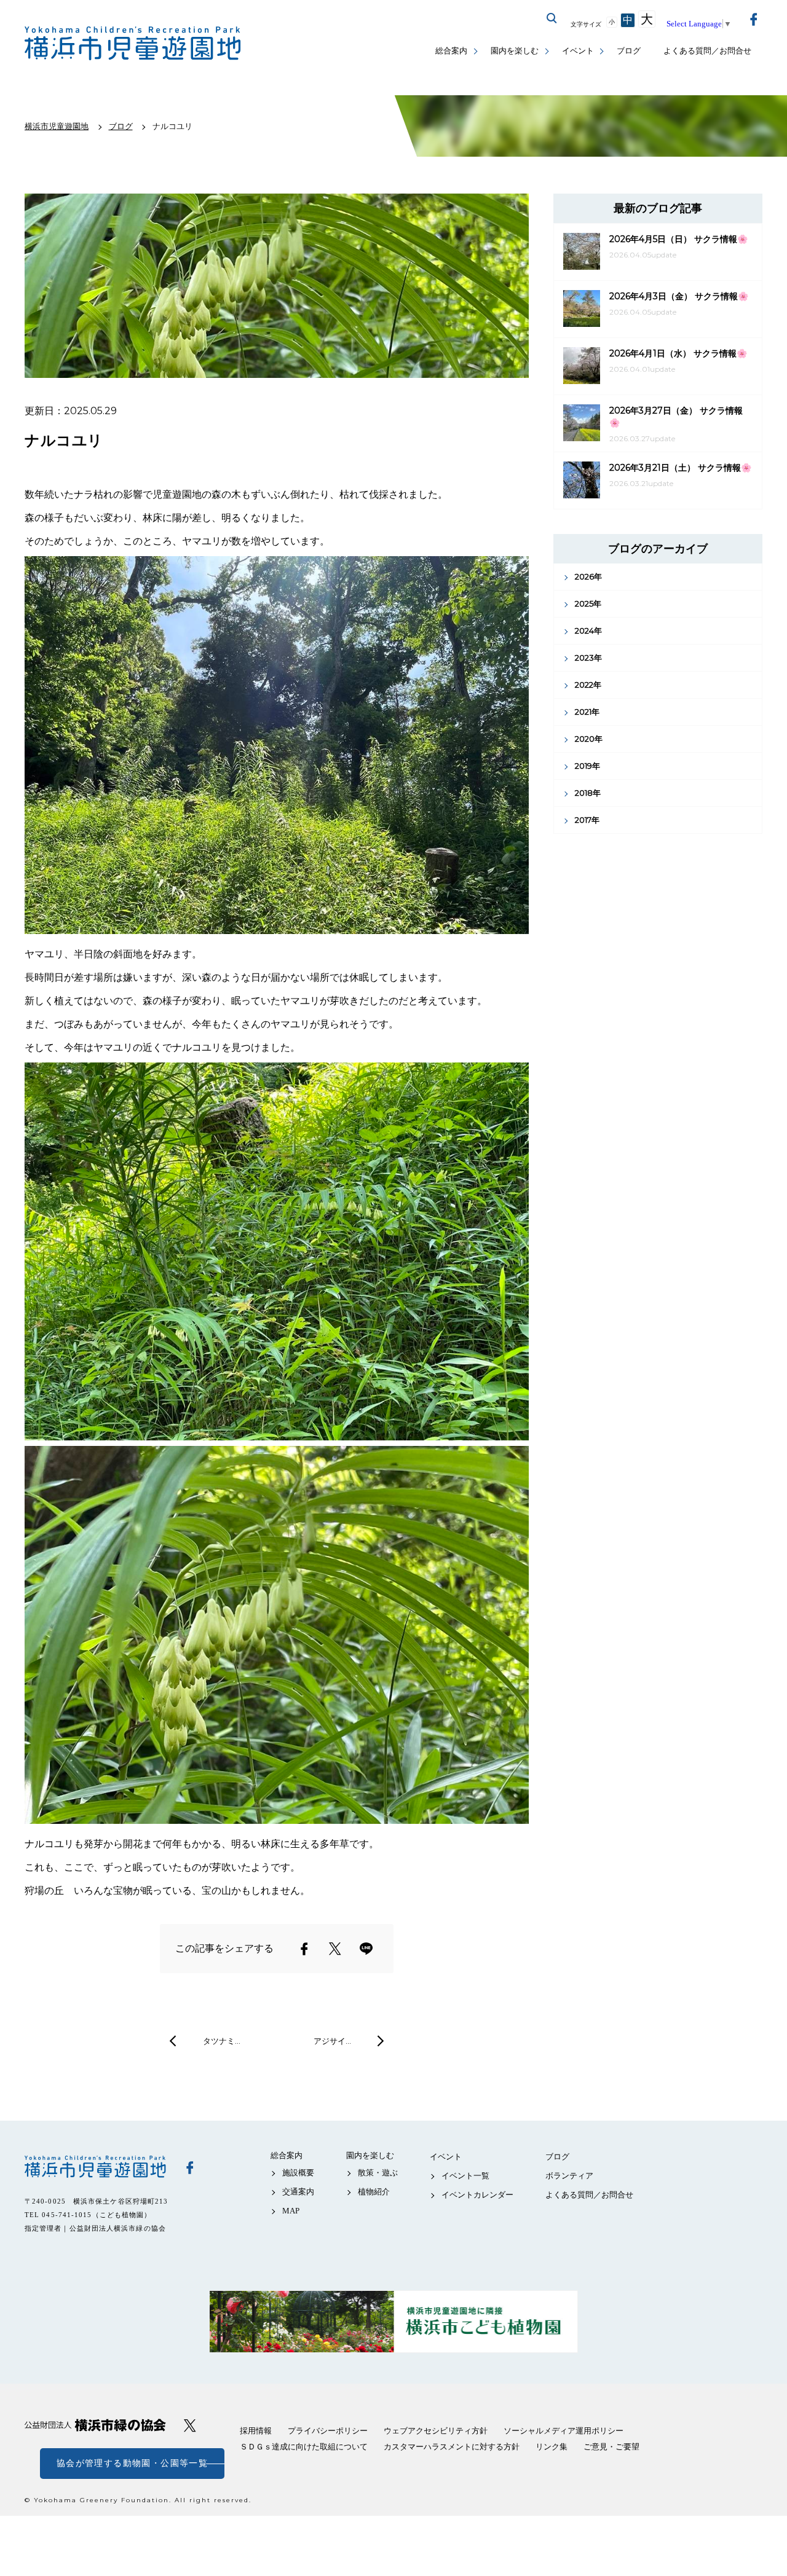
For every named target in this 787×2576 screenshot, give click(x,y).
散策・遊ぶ (378, 2173)
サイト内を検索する (552, 18)
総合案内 (451, 51)
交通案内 (298, 2192)
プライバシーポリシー (328, 2431)
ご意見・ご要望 (611, 2447)
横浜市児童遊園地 (95, 2167)
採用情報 (256, 2431)
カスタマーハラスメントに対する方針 (452, 2447)
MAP (291, 2211)
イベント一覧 (465, 2176)
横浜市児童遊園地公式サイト (133, 43)
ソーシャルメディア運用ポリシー (564, 2431)
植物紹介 (374, 2192)
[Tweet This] (335, 1949)
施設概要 (298, 2173)
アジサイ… (332, 2041)
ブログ (629, 51)
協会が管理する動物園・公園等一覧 (132, 2463)
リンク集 (552, 2447)
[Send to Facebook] (304, 1949)
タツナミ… (222, 2041)
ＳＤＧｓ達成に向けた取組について (304, 2447)
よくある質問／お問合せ (707, 51)
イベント (578, 51)
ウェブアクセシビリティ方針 (436, 2431)
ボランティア (569, 2176)
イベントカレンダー (477, 2195)
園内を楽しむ (515, 51)
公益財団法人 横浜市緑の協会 (95, 2425)
